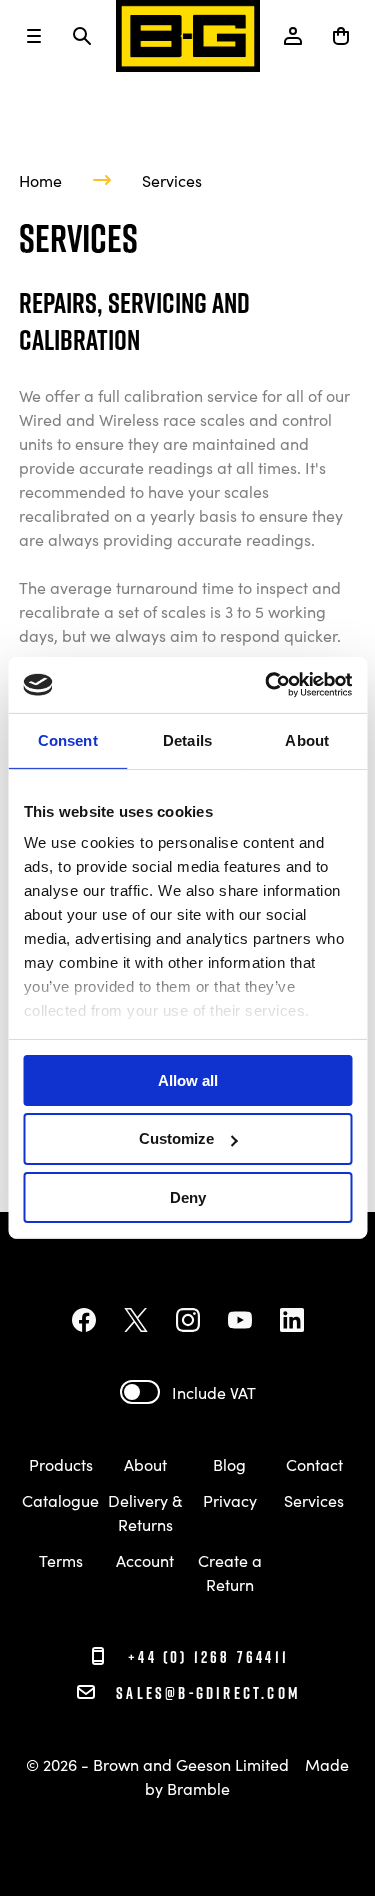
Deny (188, 1197)
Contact (314, 1464)
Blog (229, 1464)
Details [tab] (187, 739)
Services (172, 180)
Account (145, 1560)
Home (40, 180)
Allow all (188, 1079)
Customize (176, 1138)
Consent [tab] (68, 739)
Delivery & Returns (145, 1512)
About (145, 1464)
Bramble (198, 1788)
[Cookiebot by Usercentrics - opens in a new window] (267, 685)
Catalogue (60, 1500)
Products (61, 1464)
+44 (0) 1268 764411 (205, 1657)
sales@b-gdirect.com (208, 1693)
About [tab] (307, 739)
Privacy (230, 1500)
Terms (61, 1560)
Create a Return (230, 1572)
